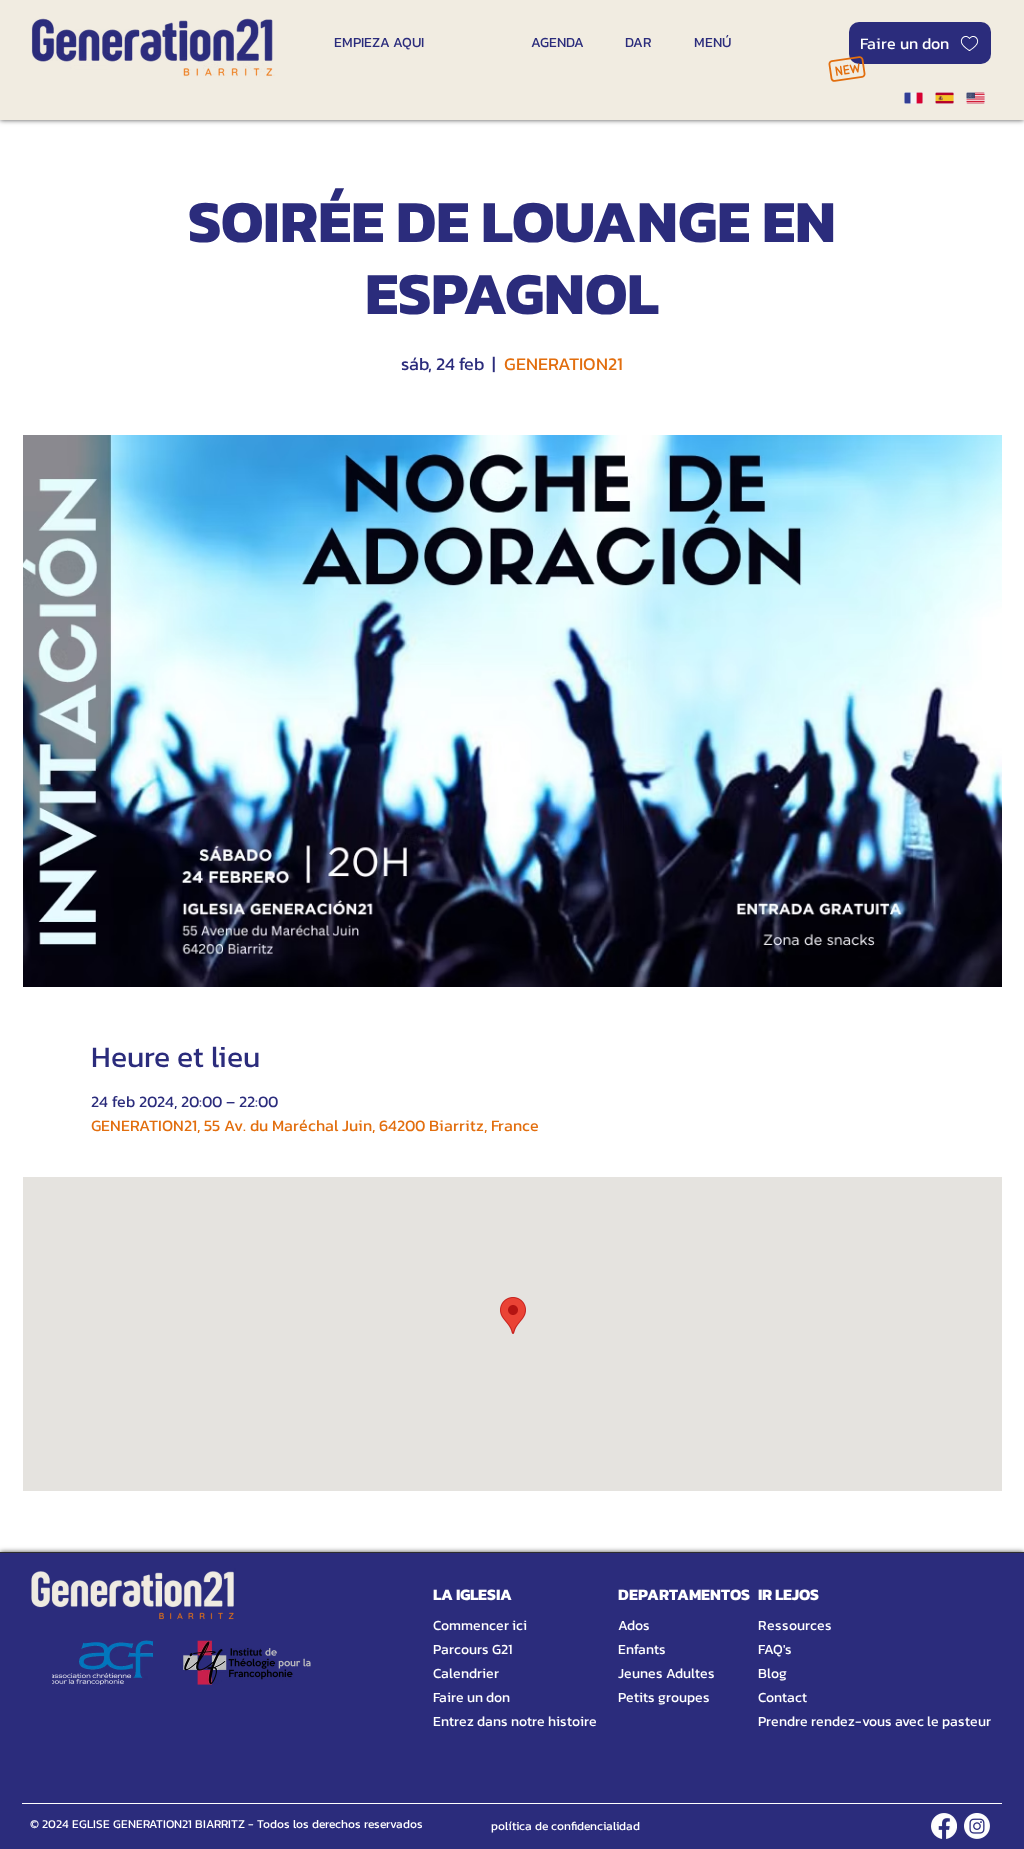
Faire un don (471, 1697)
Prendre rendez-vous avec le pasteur (852, 1721)
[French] (913, 98)
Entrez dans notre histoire (491, 1721)
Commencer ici (480, 1625)
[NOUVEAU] (846, 68)
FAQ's (775, 1649)
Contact (782, 1697)
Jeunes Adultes (666, 1673)
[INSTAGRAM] (977, 1826)
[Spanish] (943, 98)
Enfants (642, 1649)
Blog (772, 1673)
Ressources (795, 1625)
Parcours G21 (472, 1649)
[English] (975, 98)
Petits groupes (664, 1697)
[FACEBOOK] (944, 1826)
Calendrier (466, 1673)
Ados (634, 1625)
